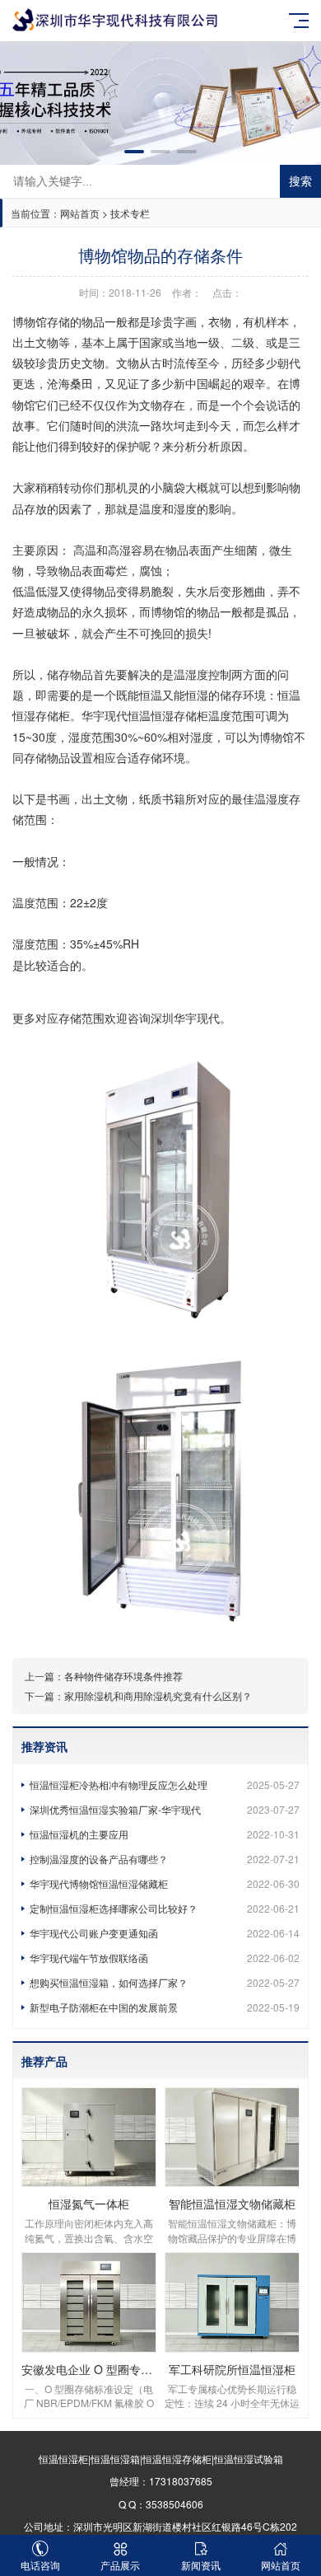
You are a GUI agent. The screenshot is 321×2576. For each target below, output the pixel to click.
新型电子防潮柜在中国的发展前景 (165, 2007)
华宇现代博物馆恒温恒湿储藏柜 (165, 1883)
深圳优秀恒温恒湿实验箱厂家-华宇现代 (165, 1809)
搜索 (300, 181)
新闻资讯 (201, 2565)
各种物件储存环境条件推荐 (123, 1676)
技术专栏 (130, 213)
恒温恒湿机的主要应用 (165, 1834)
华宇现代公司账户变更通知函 (165, 1933)
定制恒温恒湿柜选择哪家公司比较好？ (165, 1908)
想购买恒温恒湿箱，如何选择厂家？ (165, 1982)
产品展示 (120, 2565)
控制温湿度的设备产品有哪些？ (165, 1859)
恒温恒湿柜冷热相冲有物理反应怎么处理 (165, 1784)
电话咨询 (40, 2565)
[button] (134, 152)
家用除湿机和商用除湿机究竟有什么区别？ (158, 1695)
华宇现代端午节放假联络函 (165, 1958)
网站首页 (80, 213)
